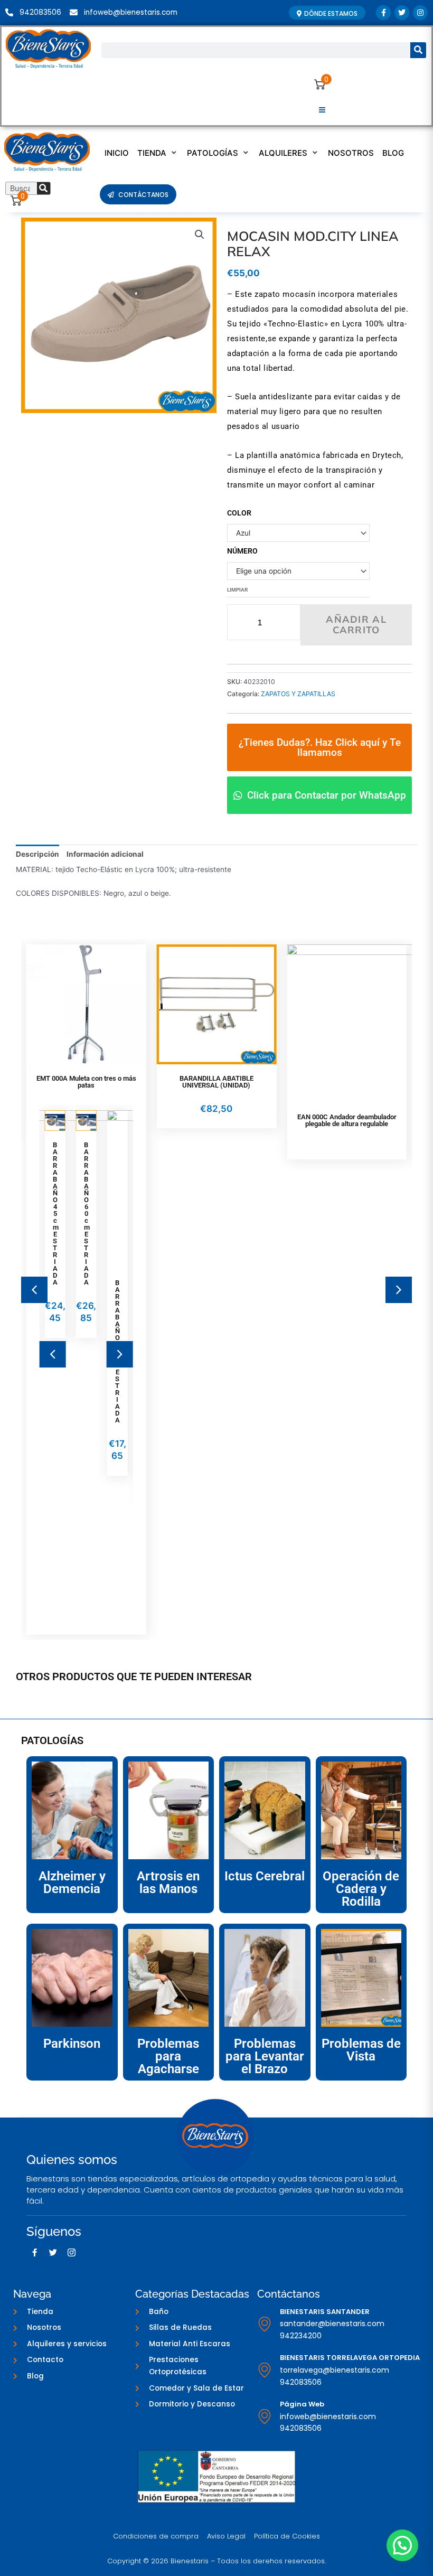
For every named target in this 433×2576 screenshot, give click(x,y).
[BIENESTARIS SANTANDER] (265, 2324)
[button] (322, 111)
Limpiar (237, 590)
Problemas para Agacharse (168, 2056)
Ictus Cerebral (265, 1876)
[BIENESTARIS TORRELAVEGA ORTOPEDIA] (265, 2370)
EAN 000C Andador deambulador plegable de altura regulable (242, 1120)
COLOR (239, 513)
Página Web (302, 2404)
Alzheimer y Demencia (72, 1882)
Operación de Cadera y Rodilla (361, 1889)
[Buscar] (418, 50)
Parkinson (72, 2044)
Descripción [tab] (37, 854)
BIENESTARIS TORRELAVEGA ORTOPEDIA (350, 2358)
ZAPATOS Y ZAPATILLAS (298, 694)
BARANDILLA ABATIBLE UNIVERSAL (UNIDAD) (112, 1082)
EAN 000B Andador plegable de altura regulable (373, 1120)
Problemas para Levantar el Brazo (265, 2056)
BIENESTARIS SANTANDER (325, 2312)
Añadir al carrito (356, 625)
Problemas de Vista (361, 2050)
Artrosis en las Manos (168, 1882)
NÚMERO (242, 551)
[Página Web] (265, 2416)
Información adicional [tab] (105, 854)
